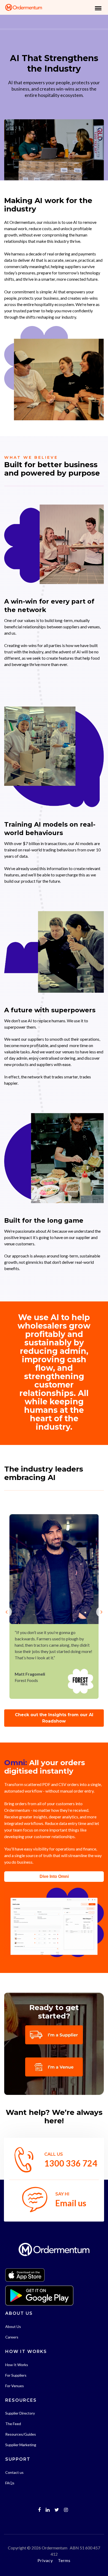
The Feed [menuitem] (13, 2424)
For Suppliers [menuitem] (16, 2375)
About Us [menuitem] (13, 2326)
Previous (3, 1607)
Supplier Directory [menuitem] (20, 2413)
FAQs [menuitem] (10, 2483)
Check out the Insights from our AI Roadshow (54, 1718)
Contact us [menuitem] (14, 2472)
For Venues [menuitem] (15, 2386)
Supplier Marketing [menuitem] (21, 2445)
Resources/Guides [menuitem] (21, 2434)
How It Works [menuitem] (17, 2365)
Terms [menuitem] (64, 2560)
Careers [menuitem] (12, 2337)
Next (105, 1607)
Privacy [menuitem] (45, 2560)
